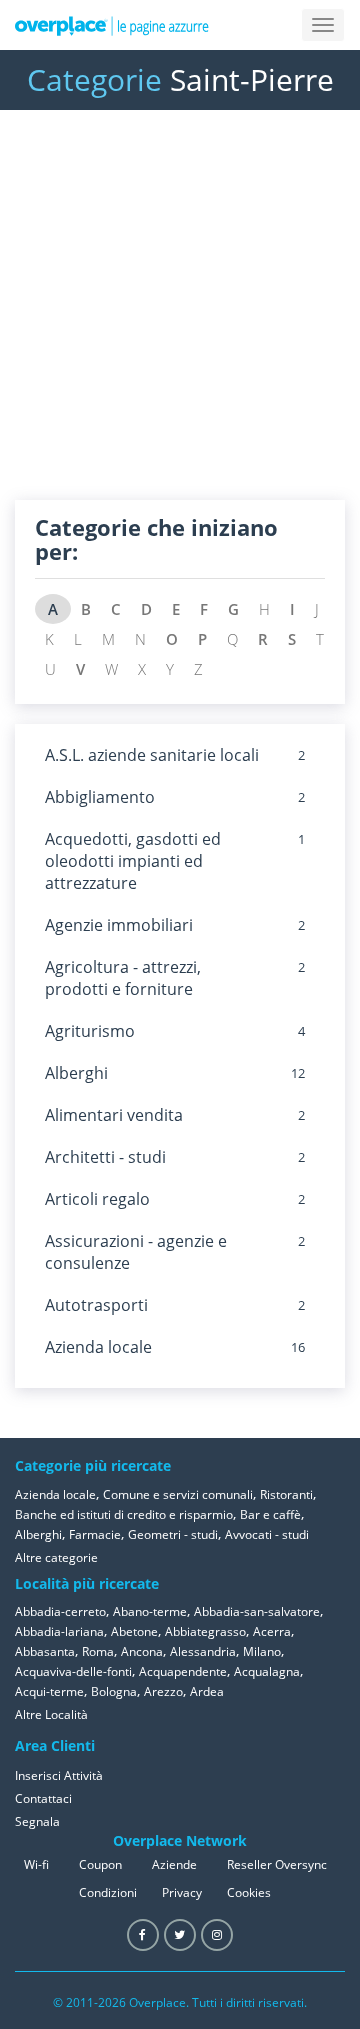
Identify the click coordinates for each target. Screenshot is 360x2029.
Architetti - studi (105, 1157)
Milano (262, 1651)
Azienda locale (98, 1347)
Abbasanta (45, 1651)
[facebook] (143, 1935)
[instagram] (217, 1935)
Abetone (134, 1631)
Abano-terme (150, 1611)
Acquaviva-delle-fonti (73, 1671)
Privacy (182, 1892)
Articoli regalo (97, 1199)
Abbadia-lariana (59, 1631)
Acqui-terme (49, 1691)
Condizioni (108, 1892)
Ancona (142, 1651)
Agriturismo (90, 1031)
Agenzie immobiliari (119, 925)
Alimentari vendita (114, 1115)
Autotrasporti (96, 1305)
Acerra (272, 1631)
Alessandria (203, 1651)
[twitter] (180, 1935)
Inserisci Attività (59, 1775)
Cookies (249, 1892)
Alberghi (76, 1073)
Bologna (114, 1691)
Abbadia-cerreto (60, 1611)
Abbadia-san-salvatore (257, 1611)
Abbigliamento (100, 797)
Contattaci (43, 1798)
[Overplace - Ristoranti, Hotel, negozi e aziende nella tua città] (112, 25)
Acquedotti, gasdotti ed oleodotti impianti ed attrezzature (133, 861)
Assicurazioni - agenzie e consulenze (136, 1252)
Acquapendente (183, 1671)
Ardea (207, 1691)
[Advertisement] (180, 320)
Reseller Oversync (277, 1864)
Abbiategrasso (205, 1631)
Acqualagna (267, 1671)
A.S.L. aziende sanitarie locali (152, 755)
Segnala (37, 1821)
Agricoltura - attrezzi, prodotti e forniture (123, 978)
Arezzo (163, 1691)
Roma (98, 1651)
